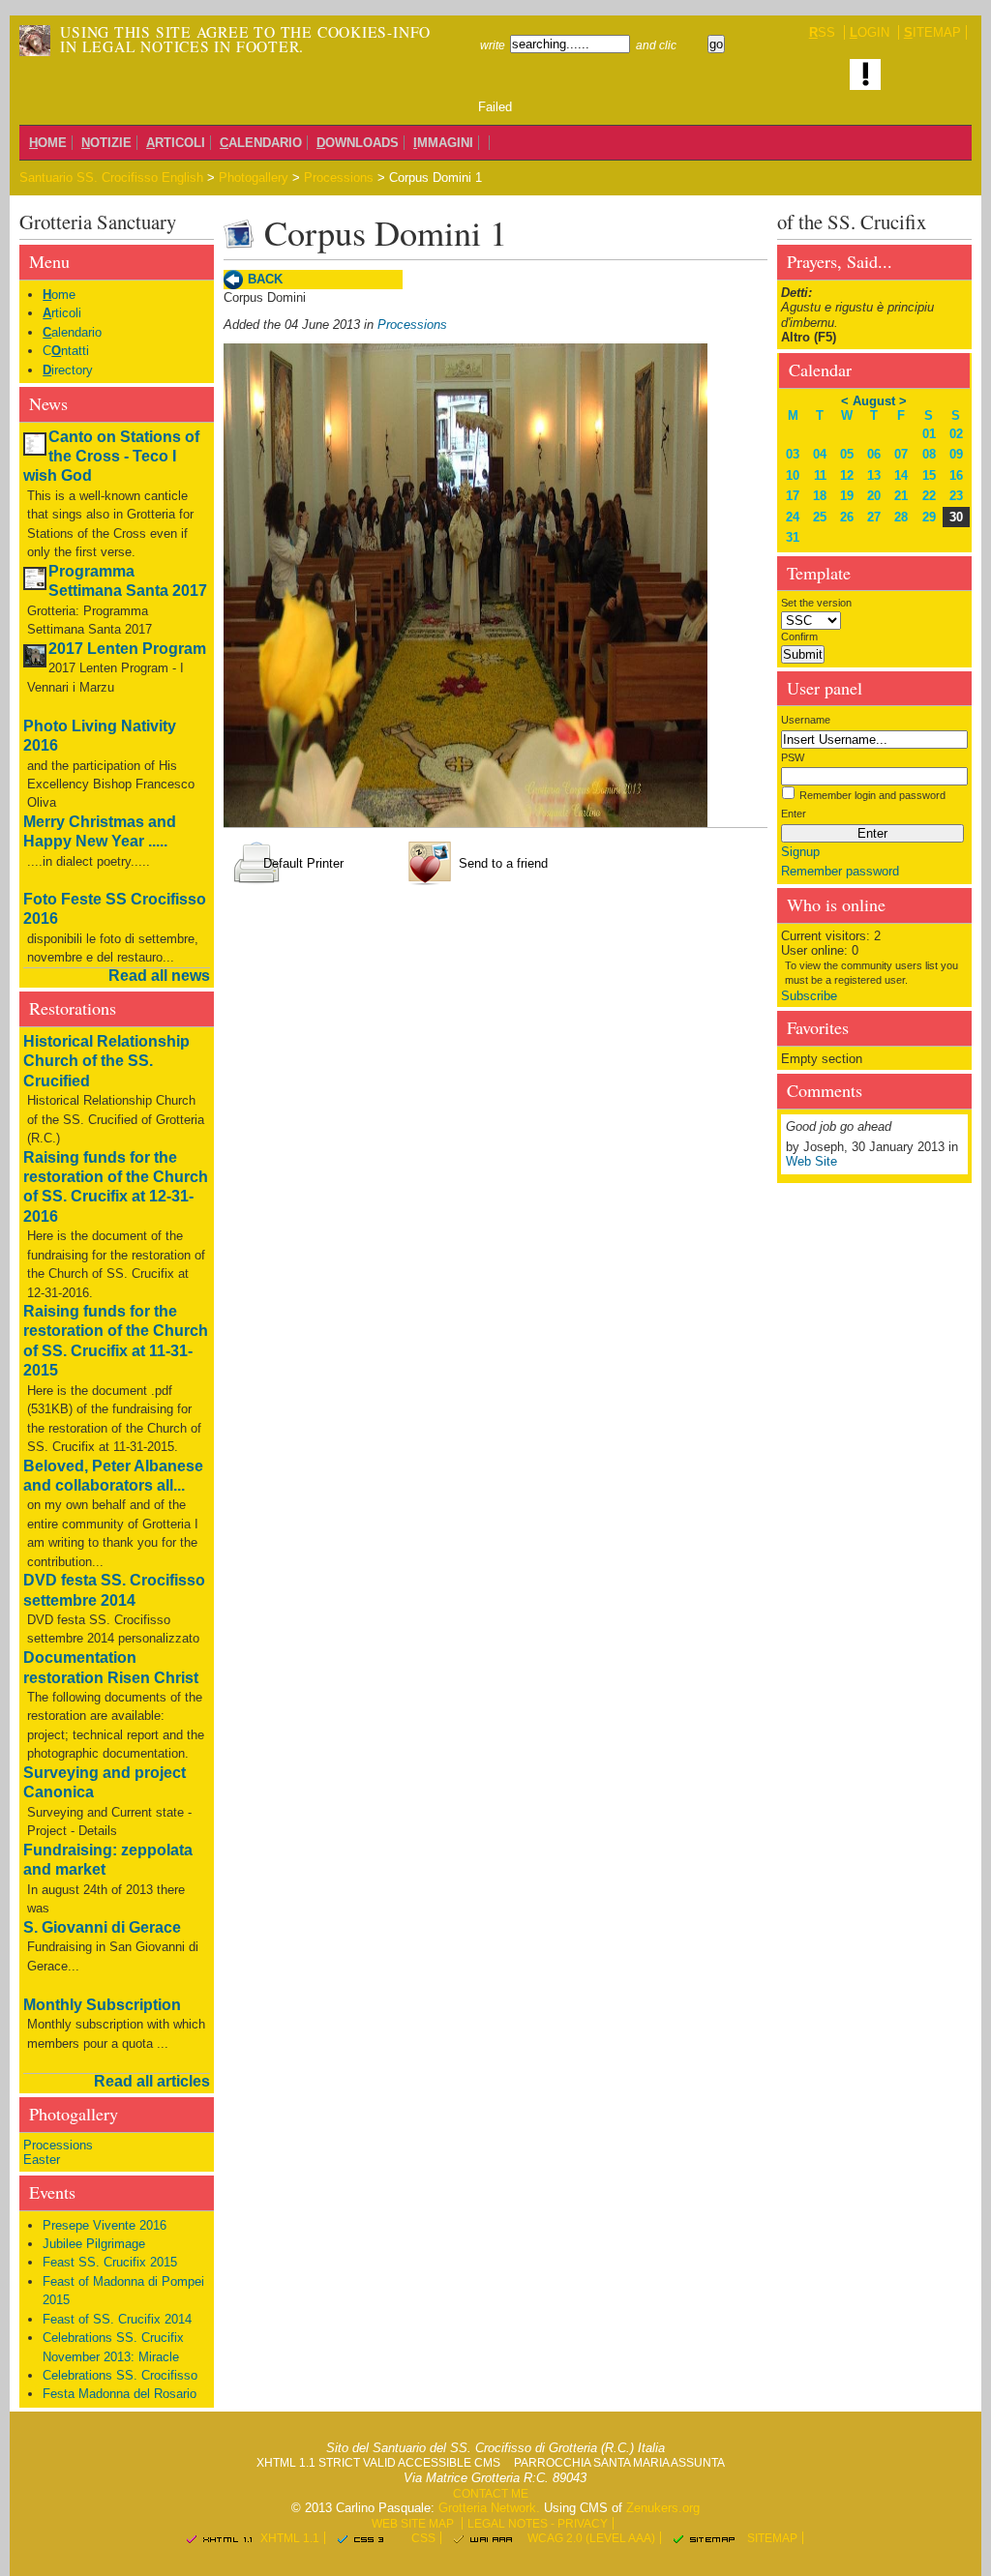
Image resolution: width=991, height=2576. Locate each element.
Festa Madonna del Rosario (120, 2394)
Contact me (491, 2493)
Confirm (799, 637)
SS (822, 32)
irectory (68, 370)
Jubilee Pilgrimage (94, 2244)
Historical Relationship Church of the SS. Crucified (106, 1061)
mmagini (443, 143)
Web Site (811, 1161)
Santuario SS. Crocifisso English (111, 178)
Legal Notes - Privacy (538, 2523)
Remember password (840, 871)
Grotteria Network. (489, 2508)
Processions (339, 178)
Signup (800, 852)
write (493, 45)
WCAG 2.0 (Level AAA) (591, 2538)
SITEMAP (772, 2538)
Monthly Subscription (102, 2005)
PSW (793, 757)
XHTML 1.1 (290, 2538)
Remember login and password (872, 795)
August (874, 401)
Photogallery (254, 178)
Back (265, 279)
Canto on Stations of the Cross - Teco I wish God (111, 457)
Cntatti (66, 351)
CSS (423, 2538)
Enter (794, 814)
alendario (261, 143)
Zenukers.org (663, 2508)
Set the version (816, 603)
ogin (870, 32)
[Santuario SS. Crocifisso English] (35, 41)
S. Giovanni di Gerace (102, 1927)
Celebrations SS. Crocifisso (120, 2375)
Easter (42, 2160)
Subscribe (809, 996)
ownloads (358, 143)
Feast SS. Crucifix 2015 (110, 2262)
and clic (656, 45)
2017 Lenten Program (127, 649)
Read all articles (152, 2081)
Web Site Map (413, 2523)
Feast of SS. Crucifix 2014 (117, 2319)
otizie (106, 143)
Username (806, 720)
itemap (932, 32)
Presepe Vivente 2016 (105, 2225)
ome (48, 143)
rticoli (176, 143)
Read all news (159, 976)
